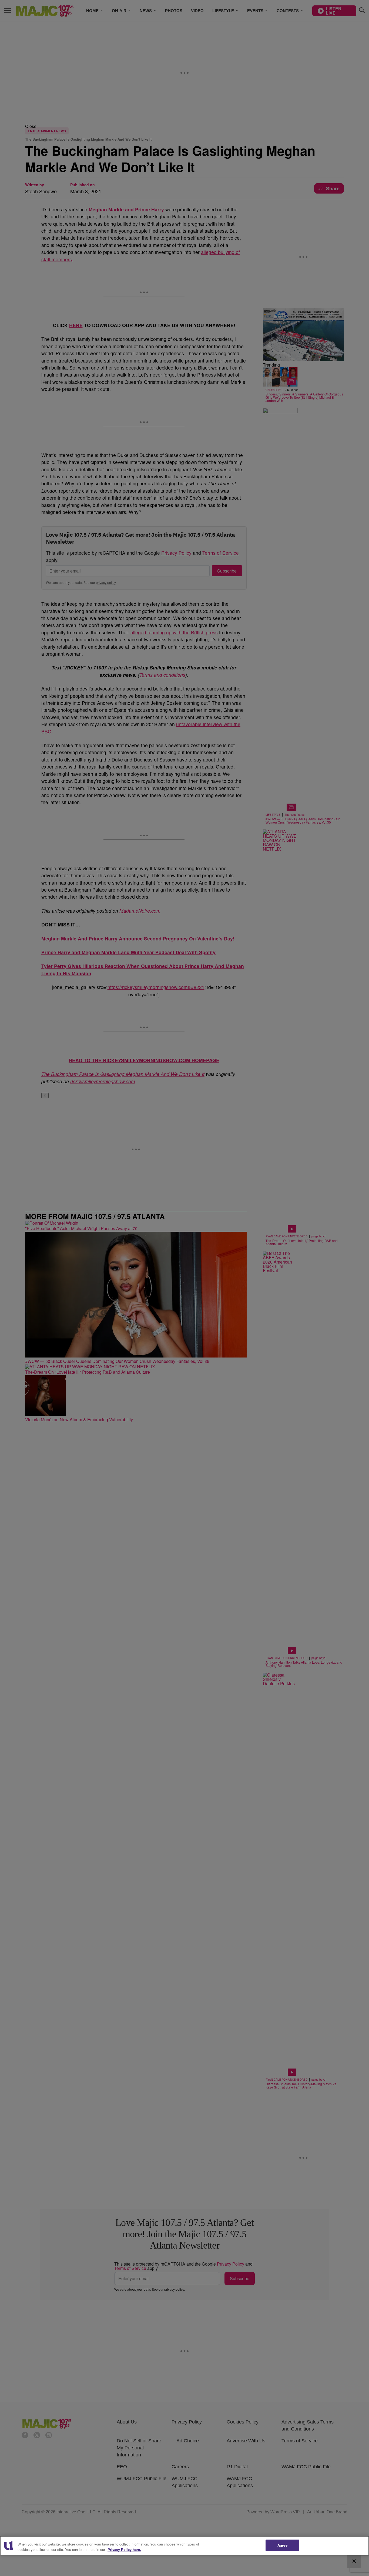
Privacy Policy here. (124, 2549)
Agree (282, 2545)
